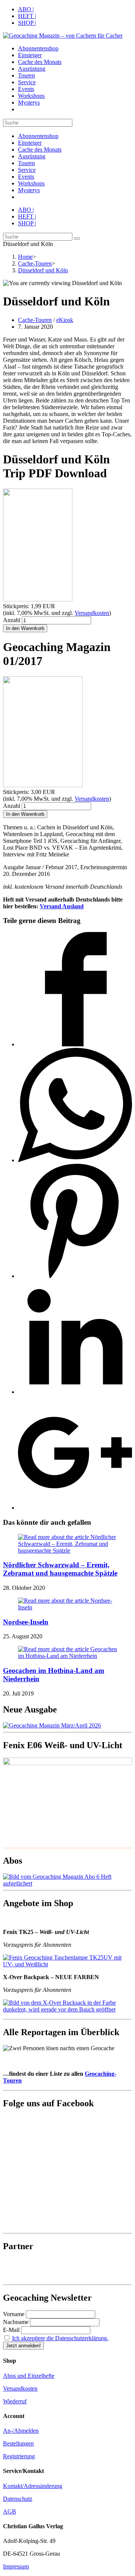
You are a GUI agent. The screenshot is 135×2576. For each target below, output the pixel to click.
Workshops (31, 183)
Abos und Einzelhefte (29, 2376)
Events (26, 177)
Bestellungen (18, 2443)
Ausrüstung (32, 156)
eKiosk (65, 320)
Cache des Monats (40, 150)
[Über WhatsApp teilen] (75, 1160)
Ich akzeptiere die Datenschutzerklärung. (60, 2338)
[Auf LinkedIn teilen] (75, 1392)
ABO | (26, 9)
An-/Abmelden (21, 2431)
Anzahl (12, 620)
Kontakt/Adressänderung (33, 2486)
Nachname (16, 2322)
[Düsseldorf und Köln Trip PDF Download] (38, 599)
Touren (26, 163)
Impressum (16, 2566)
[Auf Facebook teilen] (75, 1044)
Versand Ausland (62, 906)
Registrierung (19, 2456)
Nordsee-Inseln (26, 1622)
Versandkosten (92, 613)
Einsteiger (30, 143)
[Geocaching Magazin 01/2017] (43, 785)
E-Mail (11, 2330)
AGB (10, 2511)
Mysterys (29, 190)
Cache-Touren (35, 320)
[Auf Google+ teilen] (75, 1508)
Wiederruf (15, 2401)
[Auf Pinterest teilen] (75, 1276)
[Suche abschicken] (77, 238)
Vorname (14, 2314)
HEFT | (27, 16)
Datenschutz (18, 2499)
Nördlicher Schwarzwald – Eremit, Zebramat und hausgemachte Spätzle (60, 1569)
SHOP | (27, 23)
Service (27, 170)
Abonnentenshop (38, 136)
